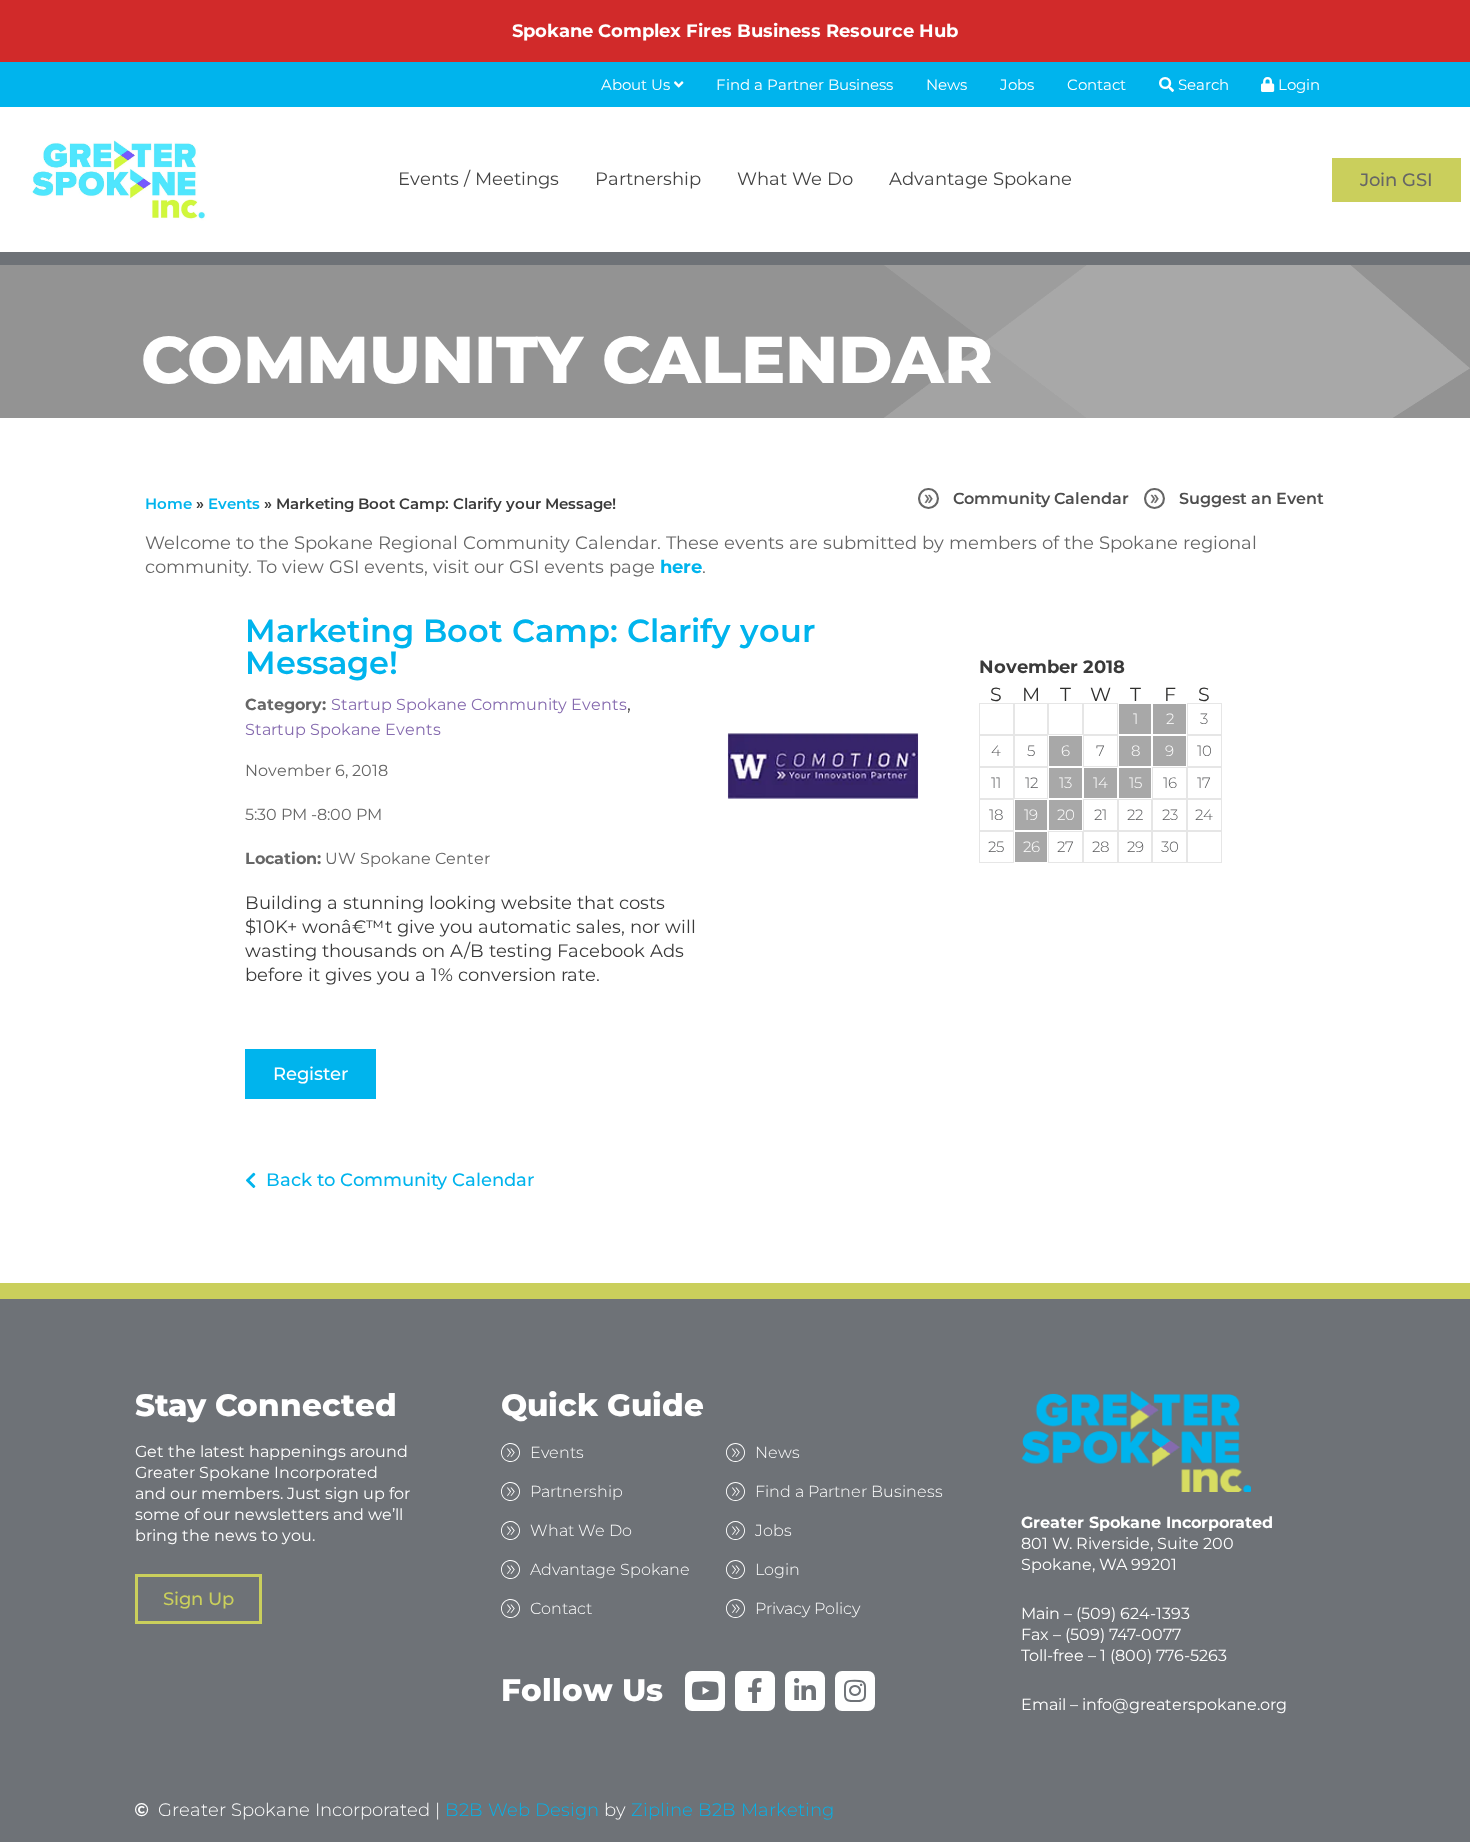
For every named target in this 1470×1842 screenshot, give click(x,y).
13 (1065, 782)
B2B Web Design (522, 1810)
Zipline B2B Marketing (732, 1810)
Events (234, 503)
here (681, 567)
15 (1135, 782)
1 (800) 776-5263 (1163, 1655)
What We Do (795, 179)
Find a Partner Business (804, 84)
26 (1031, 846)
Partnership (648, 179)
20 (1066, 814)
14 (1100, 782)
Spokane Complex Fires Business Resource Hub (735, 31)
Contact (1096, 84)
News (946, 84)
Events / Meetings (478, 179)
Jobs (1017, 84)
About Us (637, 84)
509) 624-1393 (1135, 1613)
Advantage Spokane (980, 179)
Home (168, 503)
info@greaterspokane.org (1184, 1704)
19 (1031, 814)
